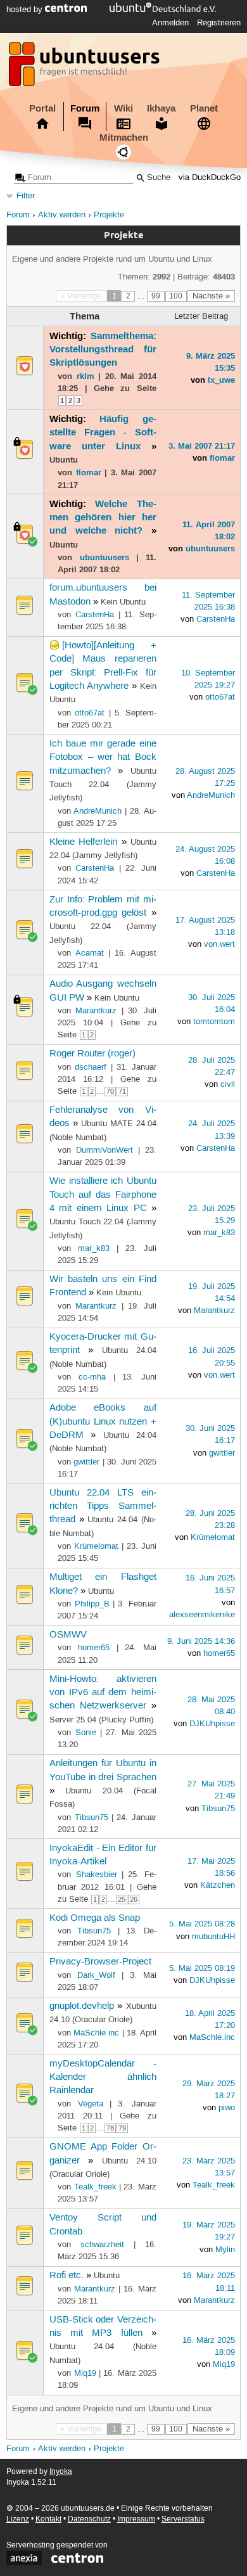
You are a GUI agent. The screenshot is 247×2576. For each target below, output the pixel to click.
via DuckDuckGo (210, 178)
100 (176, 296)
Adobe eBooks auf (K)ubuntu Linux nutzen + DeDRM (103, 1422)
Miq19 (85, 2373)
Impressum (136, 2519)
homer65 (94, 1648)
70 (110, 1092)
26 (134, 1900)
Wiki (123, 108)
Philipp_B (92, 1604)
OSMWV (68, 1635)
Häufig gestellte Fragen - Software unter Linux (103, 433)
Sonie (86, 1733)
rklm (85, 376)
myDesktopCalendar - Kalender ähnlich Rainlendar (103, 2078)
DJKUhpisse (212, 1724)
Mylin (225, 2250)
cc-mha (92, 1377)
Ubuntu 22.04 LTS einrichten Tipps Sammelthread (103, 1507)
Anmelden (170, 23)
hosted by (26, 10)
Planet (204, 108)
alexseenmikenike (202, 1615)
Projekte (109, 215)
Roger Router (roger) (92, 1054)
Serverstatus (183, 2519)
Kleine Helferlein (83, 842)
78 (110, 2128)
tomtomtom (214, 1022)
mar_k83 (94, 1248)
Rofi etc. (66, 2276)
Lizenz (18, 2519)
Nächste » (211, 296)
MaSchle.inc (96, 2033)
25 (122, 1900)
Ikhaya (161, 108)
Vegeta (91, 2104)
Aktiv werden (62, 215)
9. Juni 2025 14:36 (201, 1641)
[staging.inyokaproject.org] (85, 68)
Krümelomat (96, 1546)
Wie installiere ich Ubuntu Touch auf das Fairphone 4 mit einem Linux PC (103, 1195)
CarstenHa (95, 615)
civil (228, 1084)
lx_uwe (221, 380)
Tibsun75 (92, 1817)
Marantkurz (96, 1011)
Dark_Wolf (96, 1975)
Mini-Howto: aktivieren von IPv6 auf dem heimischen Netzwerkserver (103, 1693)
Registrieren (219, 23)
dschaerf (91, 1067)
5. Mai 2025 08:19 (202, 1968)
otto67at (90, 713)
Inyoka (61, 2472)
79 (122, 2128)
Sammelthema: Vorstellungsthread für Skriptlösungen (103, 349)
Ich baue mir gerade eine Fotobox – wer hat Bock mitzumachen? (103, 758)
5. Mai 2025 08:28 (202, 1924)
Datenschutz (89, 2519)
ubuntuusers (104, 557)
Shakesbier (97, 1874)
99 (156, 296)
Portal (42, 108)
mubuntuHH (213, 1937)
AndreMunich (98, 811)
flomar (89, 472)
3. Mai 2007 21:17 (202, 445)
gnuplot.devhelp (82, 2006)
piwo (227, 2108)
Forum (85, 108)
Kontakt (48, 2519)
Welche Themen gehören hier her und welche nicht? (103, 517)
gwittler (86, 1462)
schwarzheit (102, 2245)
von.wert (219, 944)
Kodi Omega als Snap (95, 1918)
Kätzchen (218, 1885)
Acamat (90, 953)
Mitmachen (124, 138)
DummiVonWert (104, 1150)
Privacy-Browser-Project (100, 1962)
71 (122, 1092)
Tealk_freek (95, 2187)
